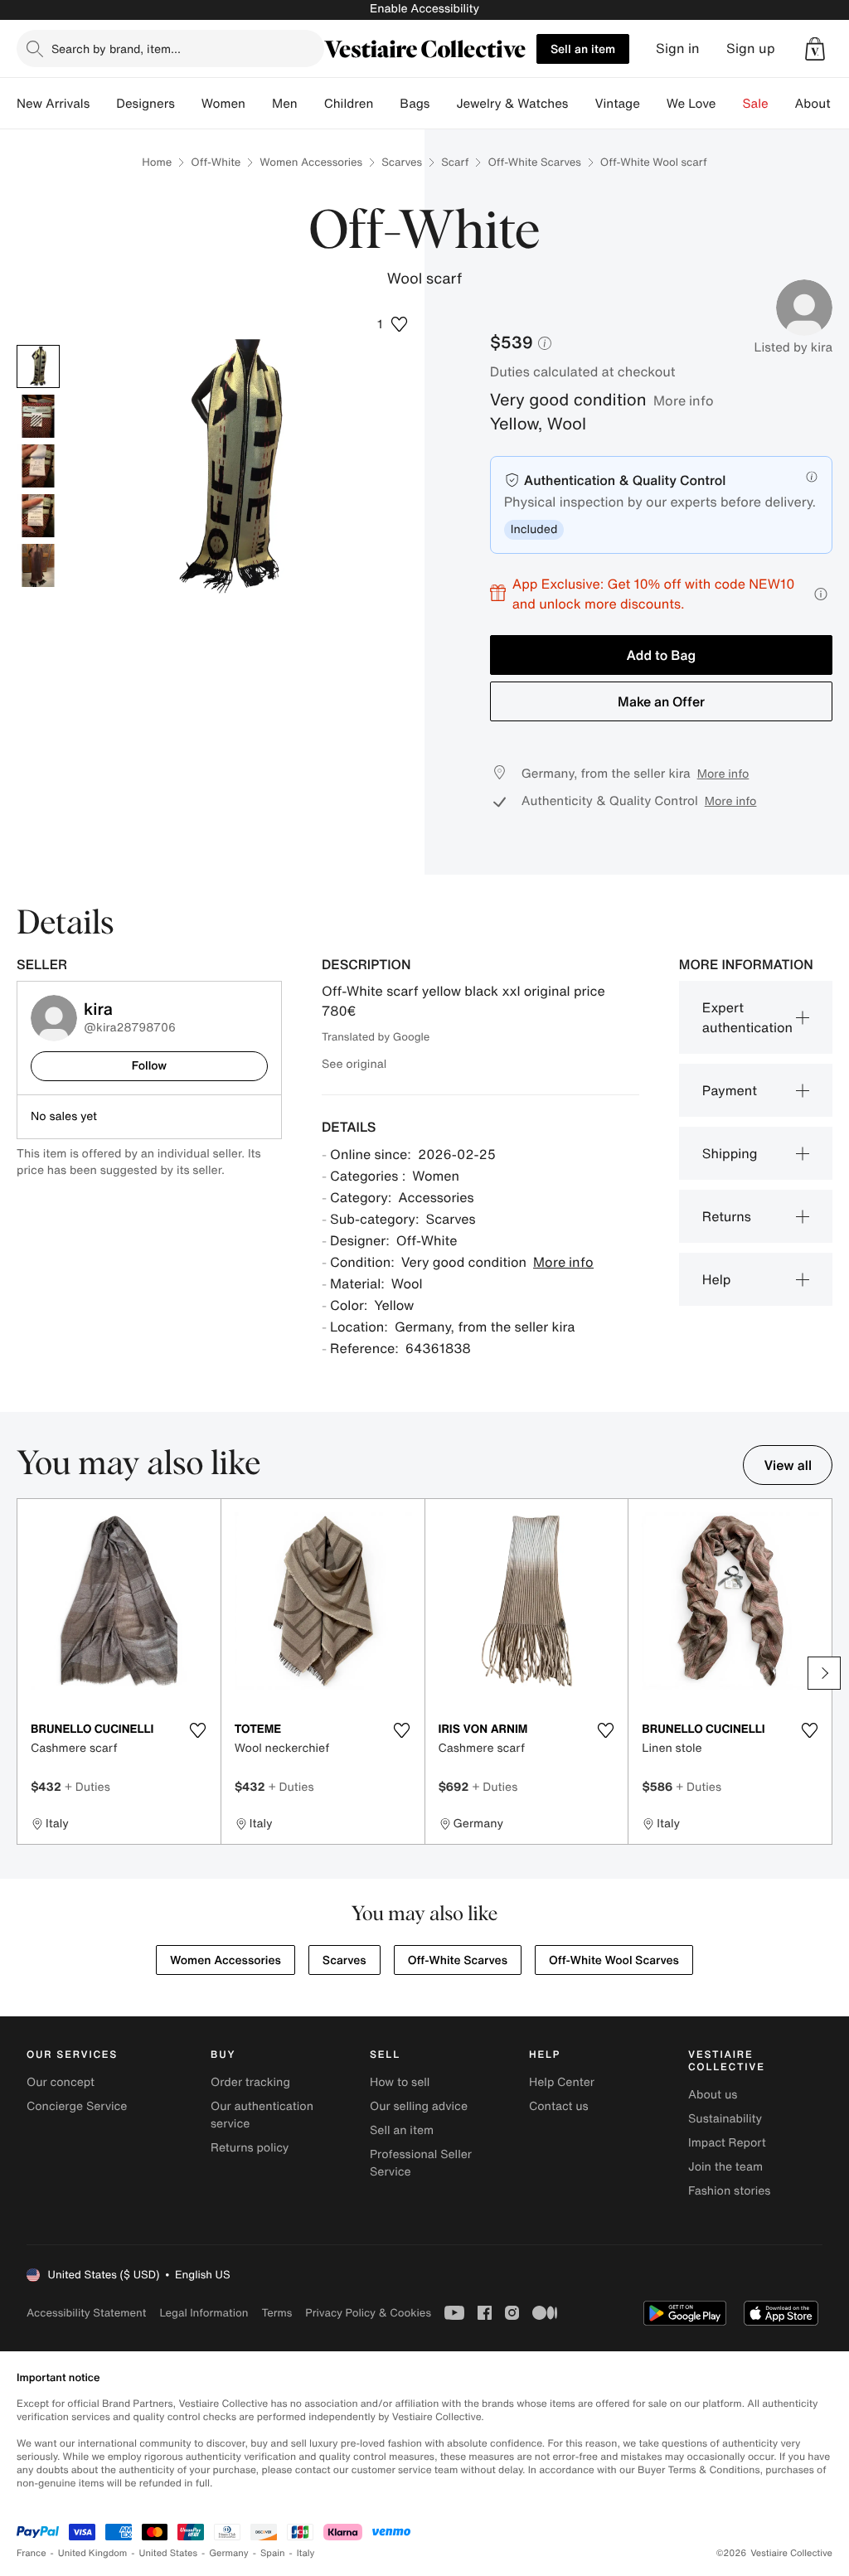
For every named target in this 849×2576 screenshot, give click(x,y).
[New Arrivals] (103, 104)
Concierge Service (77, 2106)
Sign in (678, 49)
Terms (277, 2313)
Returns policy (250, 2148)
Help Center (562, 2082)
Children (349, 104)
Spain (273, 2553)
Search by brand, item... (116, 49)
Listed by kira (793, 347)
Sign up (751, 49)
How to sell (400, 2082)
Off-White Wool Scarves (614, 1960)
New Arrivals (53, 104)
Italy (306, 2553)
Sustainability (725, 2119)
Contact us (559, 2106)
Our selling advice (419, 2106)
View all (788, 1465)
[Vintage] (653, 104)
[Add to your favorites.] (198, 1730)
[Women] (259, 104)
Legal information (204, 2313)
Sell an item (583, 49)
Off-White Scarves (534, 162)
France (32, 2553)
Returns (727, 1216)
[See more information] (821, 594)
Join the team (725, 2167)
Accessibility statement (86, 2313)
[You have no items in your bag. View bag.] (815, 49)
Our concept (61, 2082)
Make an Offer (661, 701)
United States (169, 2553)
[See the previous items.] (25, 1673)
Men (285, 104)
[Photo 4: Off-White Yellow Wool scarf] (38, 516)
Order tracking (250, 2082)
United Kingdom (93, 2553)
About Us (822, 104)
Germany (229, 2553)
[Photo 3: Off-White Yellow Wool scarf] (38, 466)
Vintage (617, 104)
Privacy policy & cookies (368, 2313)
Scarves (402, 162)
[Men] (311, 104)
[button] (815, 49)
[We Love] (730, 104)
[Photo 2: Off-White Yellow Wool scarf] (38, 416)
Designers (146, 104)
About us (713, 2095)
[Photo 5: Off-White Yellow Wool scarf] (38, 565)
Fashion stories (729, 2191)
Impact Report (727, 2143)
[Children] (386, 104)
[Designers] (188, 104)
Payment (730, 1090)
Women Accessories (311, 162)
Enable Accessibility (424, 9)
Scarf (455, 162)
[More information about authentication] (812, 477)
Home (157, 162)
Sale (756, 104)
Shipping (730, 1153)
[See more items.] (824, 1673)
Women (223, 104)
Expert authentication (747, 1017)
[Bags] (443, 104)
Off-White (216, 162)
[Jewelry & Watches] (581, 104)
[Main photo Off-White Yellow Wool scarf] (38, 366)
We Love (691, 104)
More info (684, 400)
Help (717, 1279)
